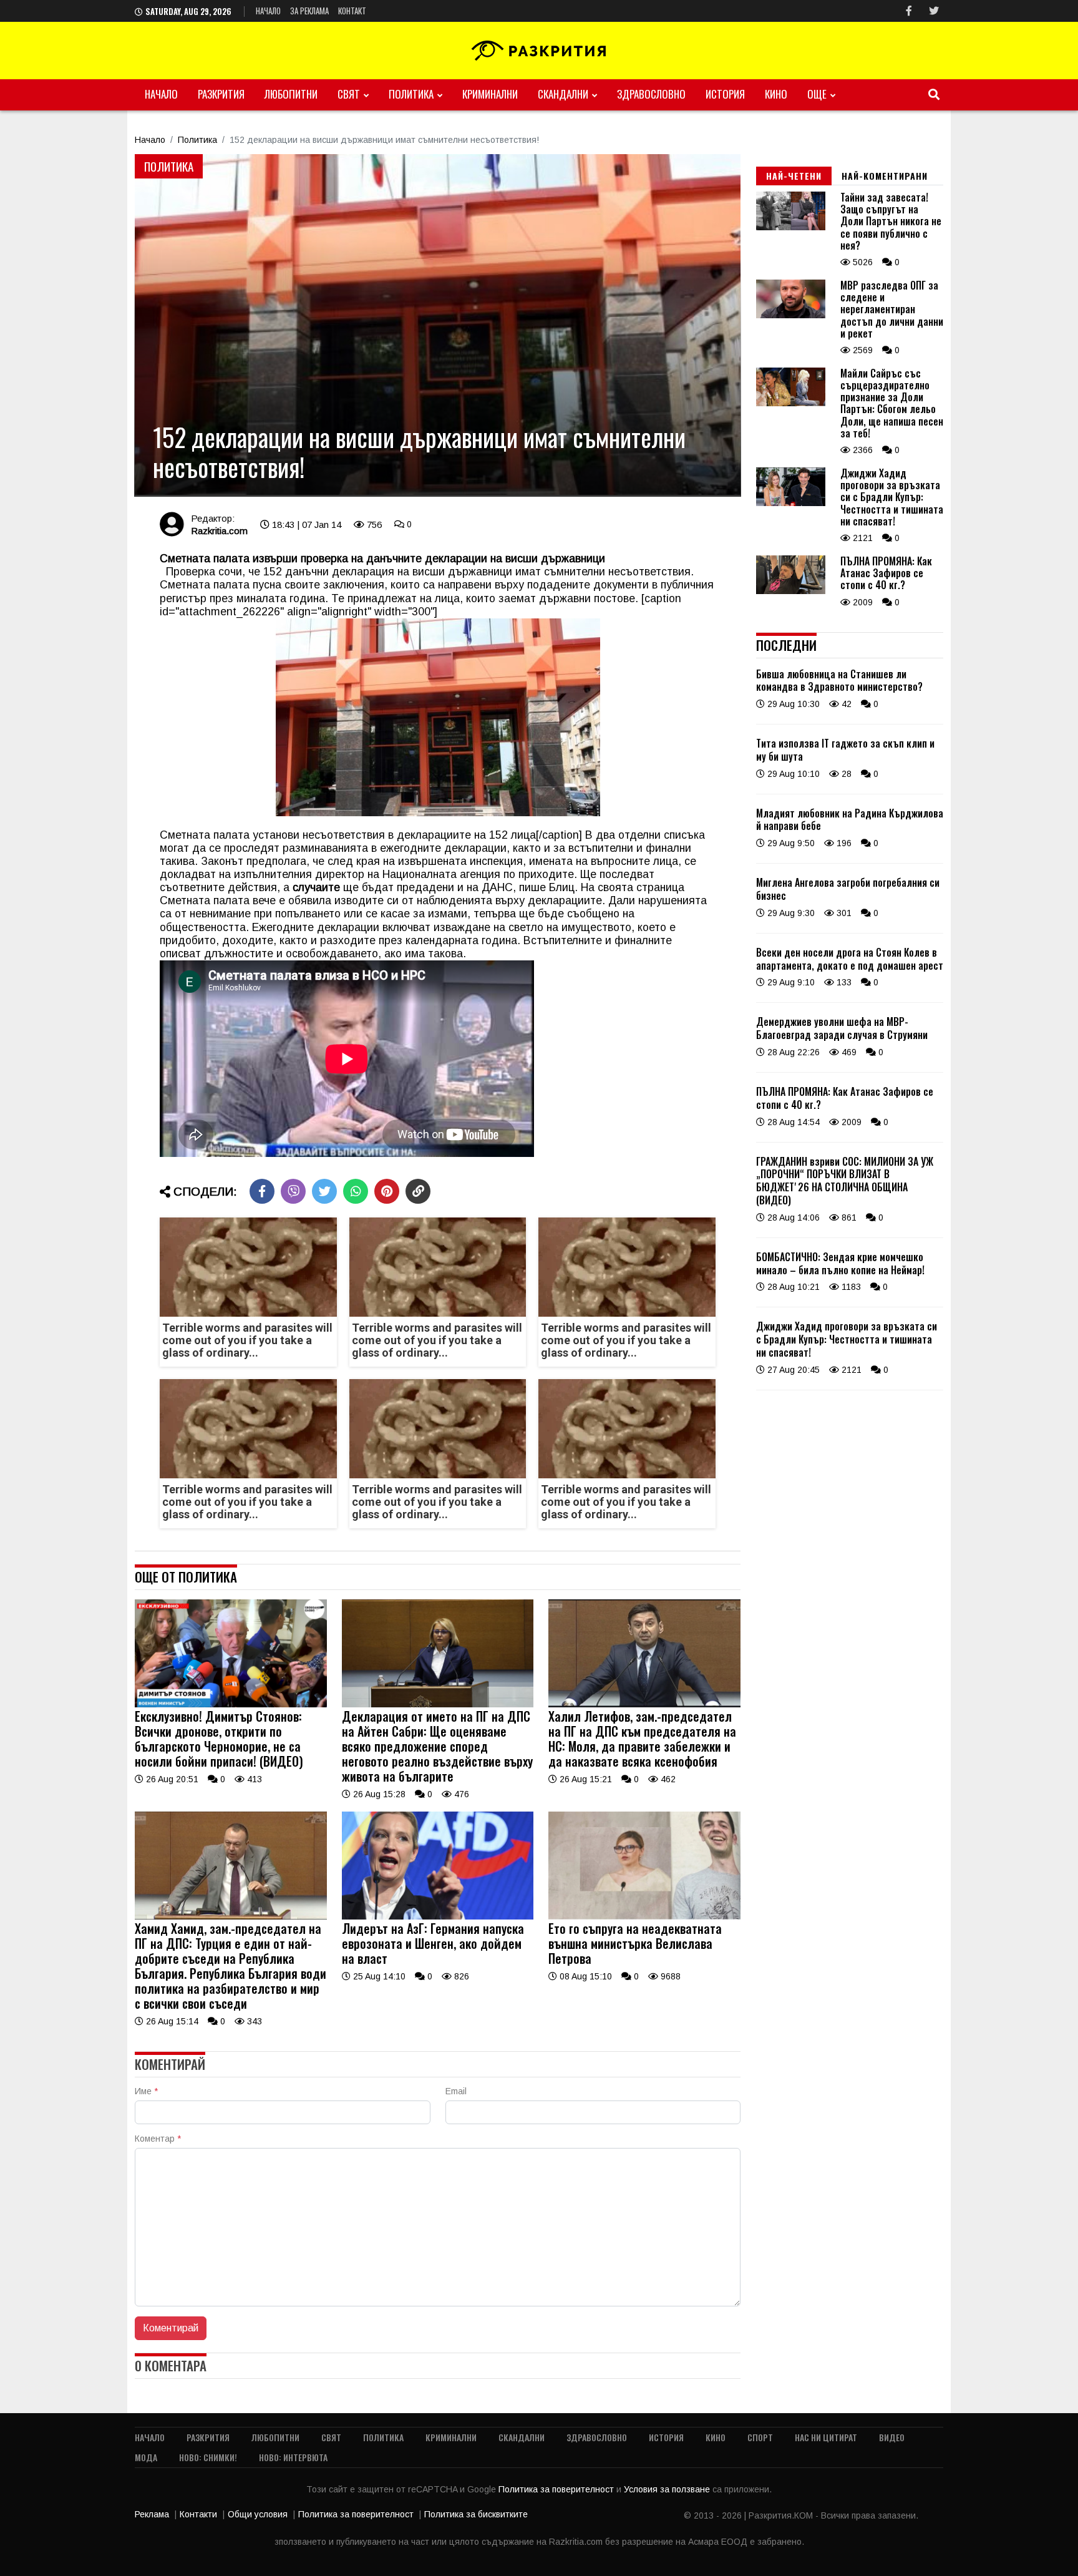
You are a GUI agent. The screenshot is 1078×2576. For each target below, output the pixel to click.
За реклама (309, 11)
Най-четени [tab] (794, 176)
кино (776, 94)
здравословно (651, 94)
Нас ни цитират (826, 2437)
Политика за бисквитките (476, 2514)
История (725, 94)
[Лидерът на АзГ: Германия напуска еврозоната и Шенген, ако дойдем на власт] (438, 1916)
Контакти (198, 2514)
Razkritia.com (219, 531)
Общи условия (258, 2514)
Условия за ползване (668, 2489)
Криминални (490, 94)
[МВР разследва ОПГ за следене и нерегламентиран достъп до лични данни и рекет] (791, 315)
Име (146, 2091)
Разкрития (221, 94)
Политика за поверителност (557, 2489)
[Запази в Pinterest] (387, 1191)
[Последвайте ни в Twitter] (934, 11)
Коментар (158, 2139)
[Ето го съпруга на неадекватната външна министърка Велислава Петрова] (644, 1916)
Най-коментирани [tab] (885, 176)
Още (817, 94)
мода (146, 2457)
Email (456, 2091)
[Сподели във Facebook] (262, 1191)
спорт (760, 2437)
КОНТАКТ (352, 11)
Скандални (563, 94)
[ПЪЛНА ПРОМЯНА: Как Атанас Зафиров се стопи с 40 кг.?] (791, 591)
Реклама (152, 2514)
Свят (349, 94)
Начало (268, 11)
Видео (892, 2437)
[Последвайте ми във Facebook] (909, 11)
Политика (411, 94)
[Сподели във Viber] (293, 1191)
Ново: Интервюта (293, 2457)
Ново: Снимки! (208, 2457)
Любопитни (291, 94)
